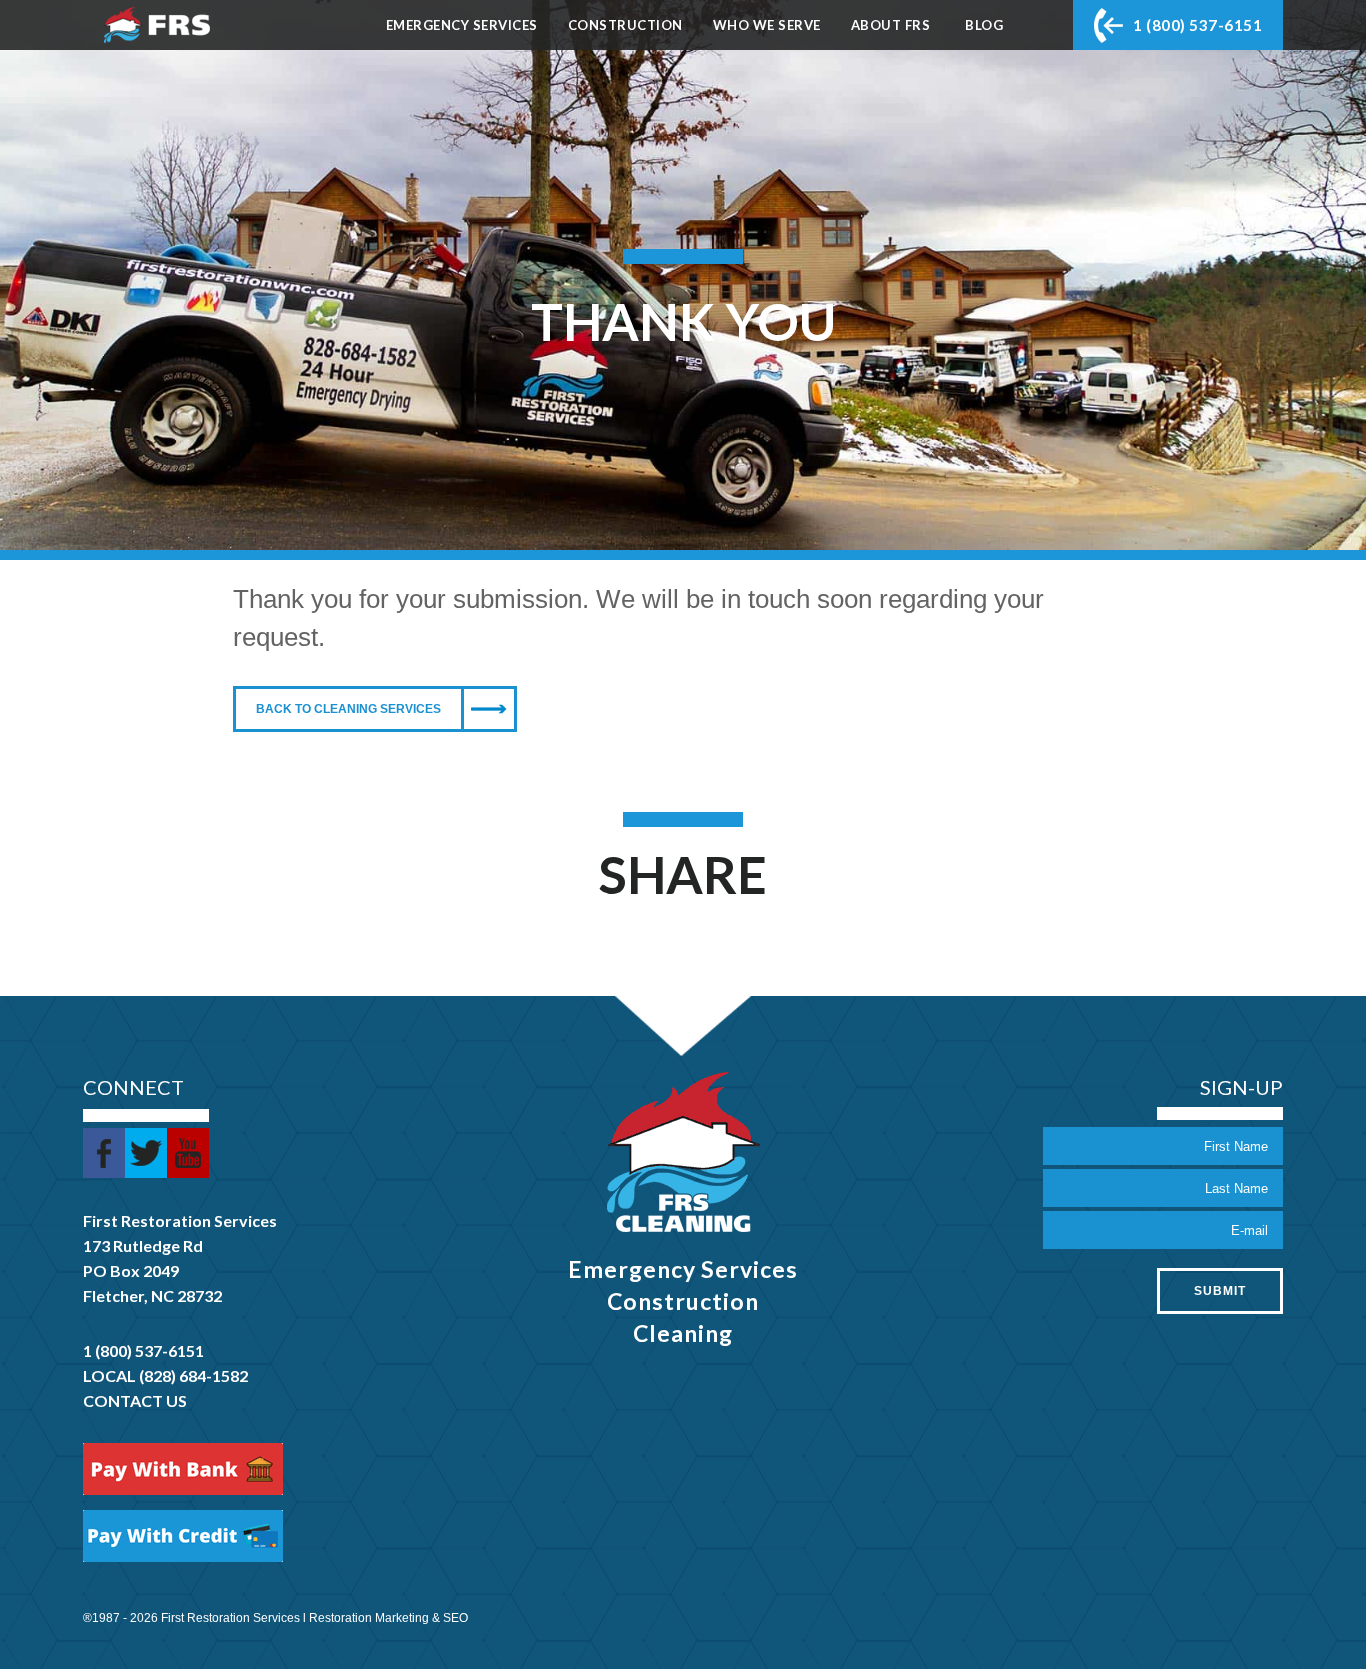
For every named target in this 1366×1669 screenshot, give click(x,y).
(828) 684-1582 (193, 1375)
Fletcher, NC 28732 (152, 1295)
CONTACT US (135, 1400)
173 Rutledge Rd (143, 1245)
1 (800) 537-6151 (1197, 25)
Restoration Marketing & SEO (388, 1618)
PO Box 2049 (131, 1270)
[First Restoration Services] (157, 25)
